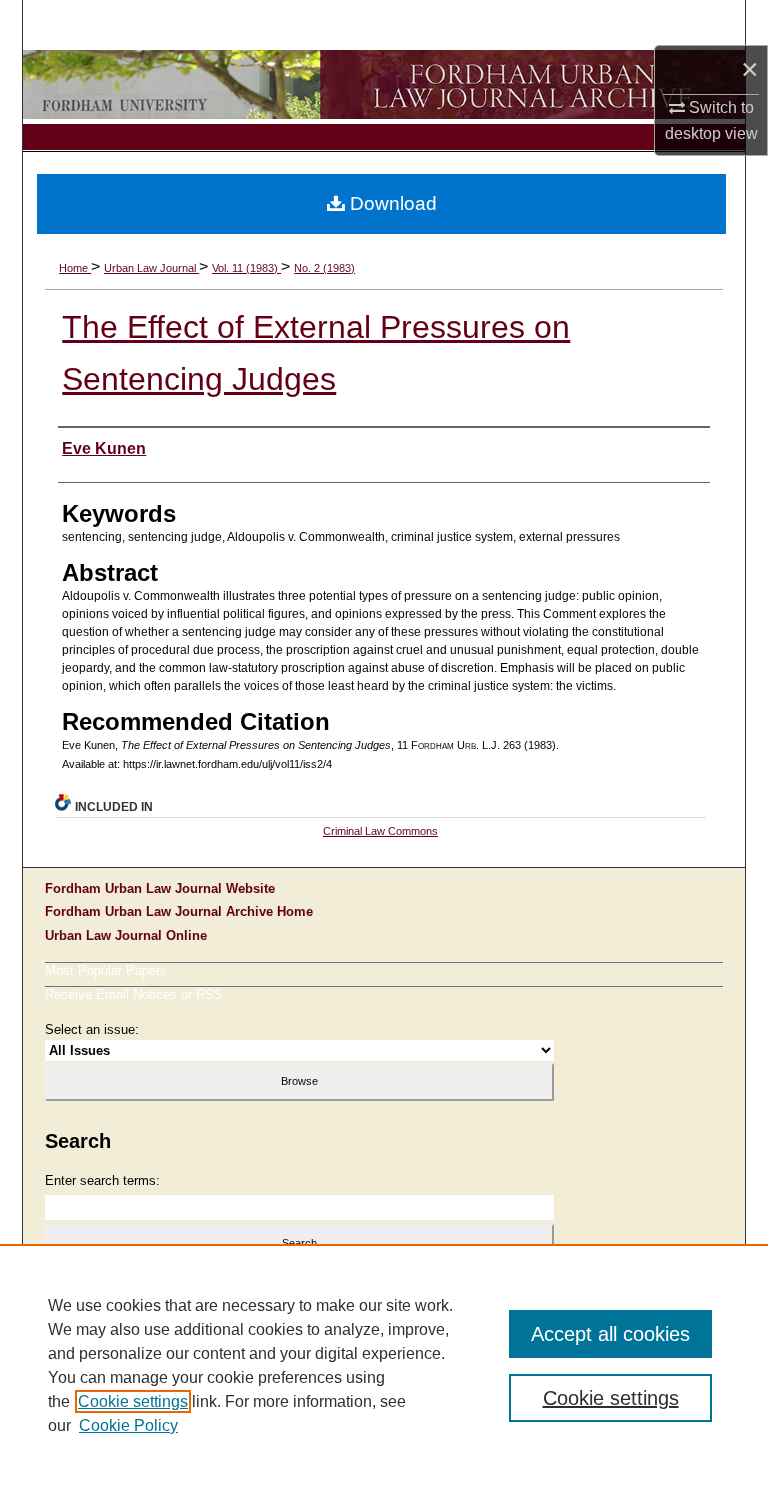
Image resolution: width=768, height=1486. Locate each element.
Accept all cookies (610, 1334)
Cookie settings (133, 1401)
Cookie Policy (128, 1425)
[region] (384, 1365)
